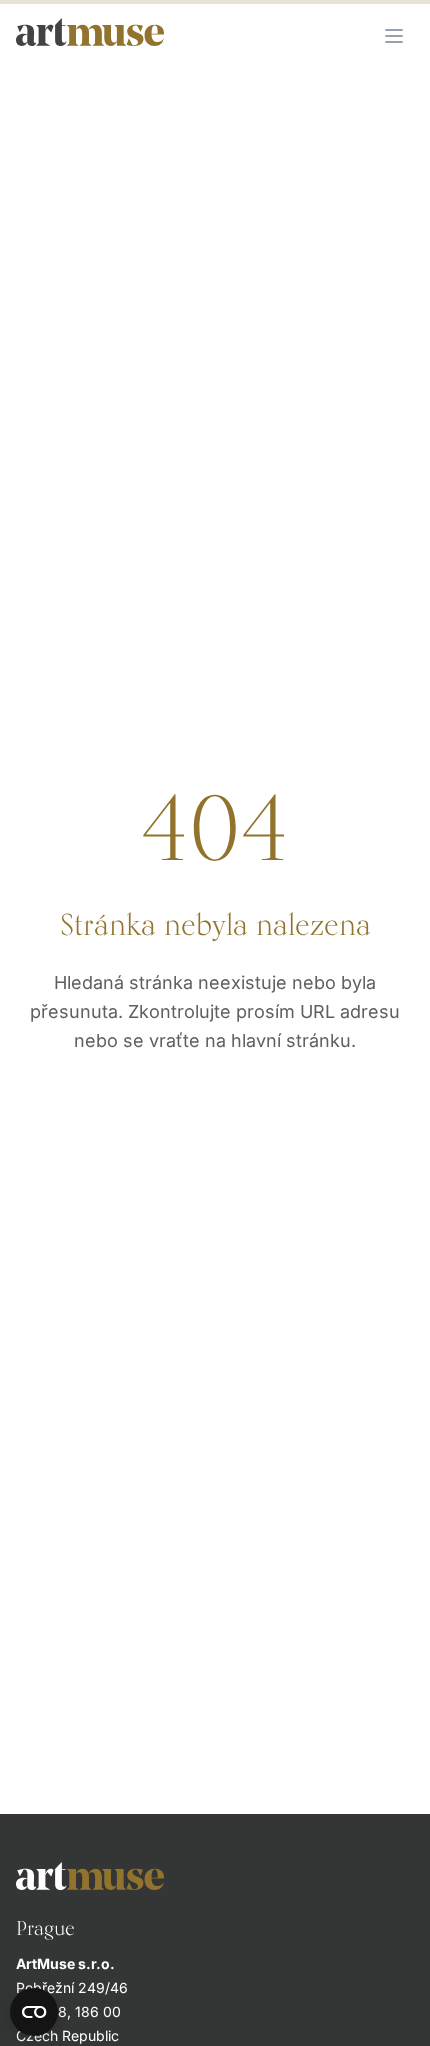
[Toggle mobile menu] (394, 36)
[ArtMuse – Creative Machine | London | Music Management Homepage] (90, 32)
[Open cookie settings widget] (34, 2012)
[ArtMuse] (215, 1876)
